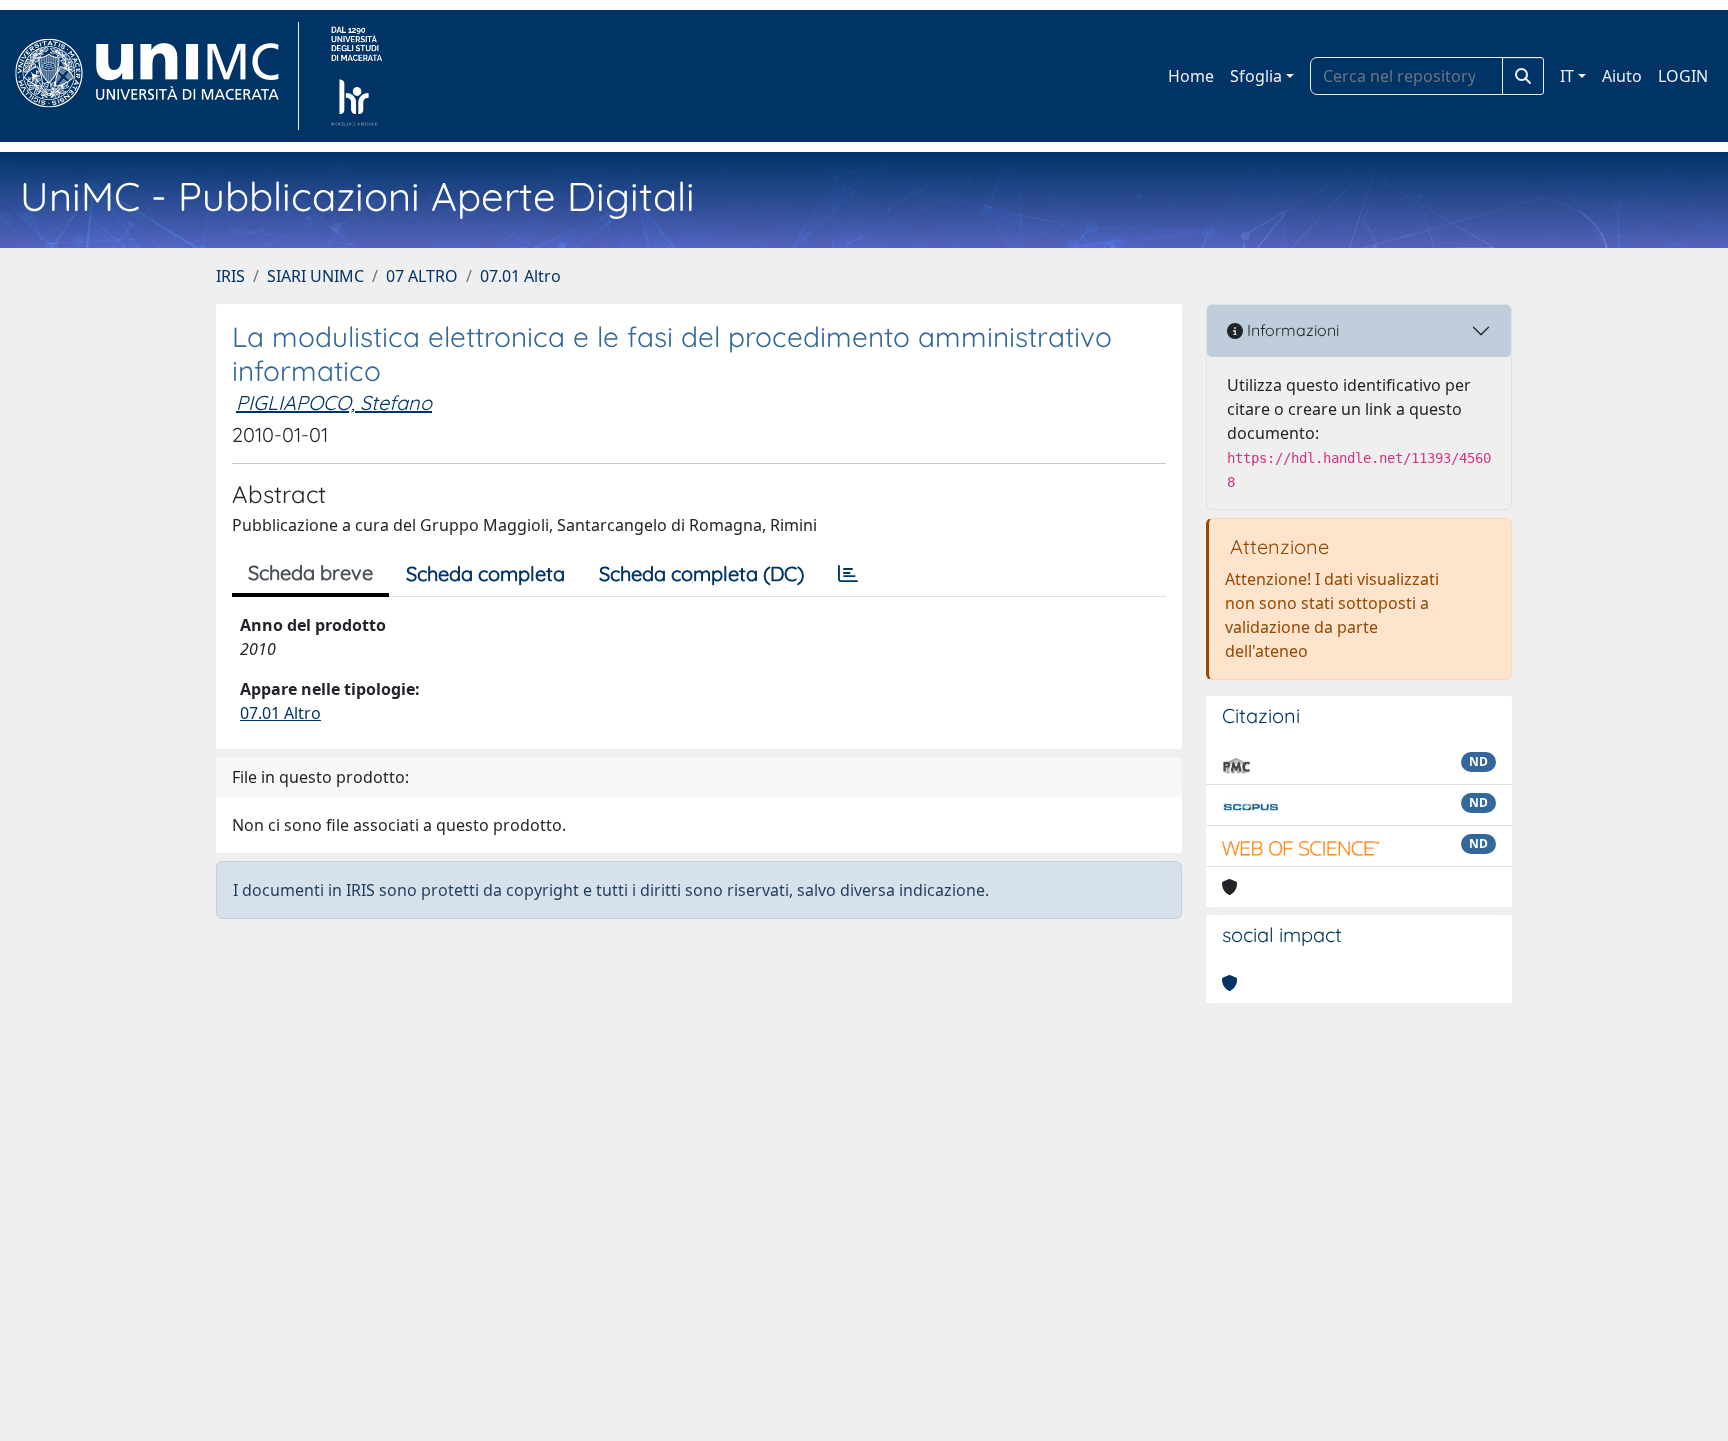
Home (1191, 76)
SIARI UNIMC (315, 276)
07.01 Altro (520, 276)
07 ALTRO (422, 276)
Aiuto (1622, 76)
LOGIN (1683, 76)
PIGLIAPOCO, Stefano (334, 402)
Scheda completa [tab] (485, 573)
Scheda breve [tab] (310, 572)
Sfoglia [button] (1256, 76)
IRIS (230, 276)
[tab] (848, 574)
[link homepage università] (356, 76)
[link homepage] (155, 76)
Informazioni (1291, 330)
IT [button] (1567, 76)
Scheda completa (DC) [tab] (701, 573)
